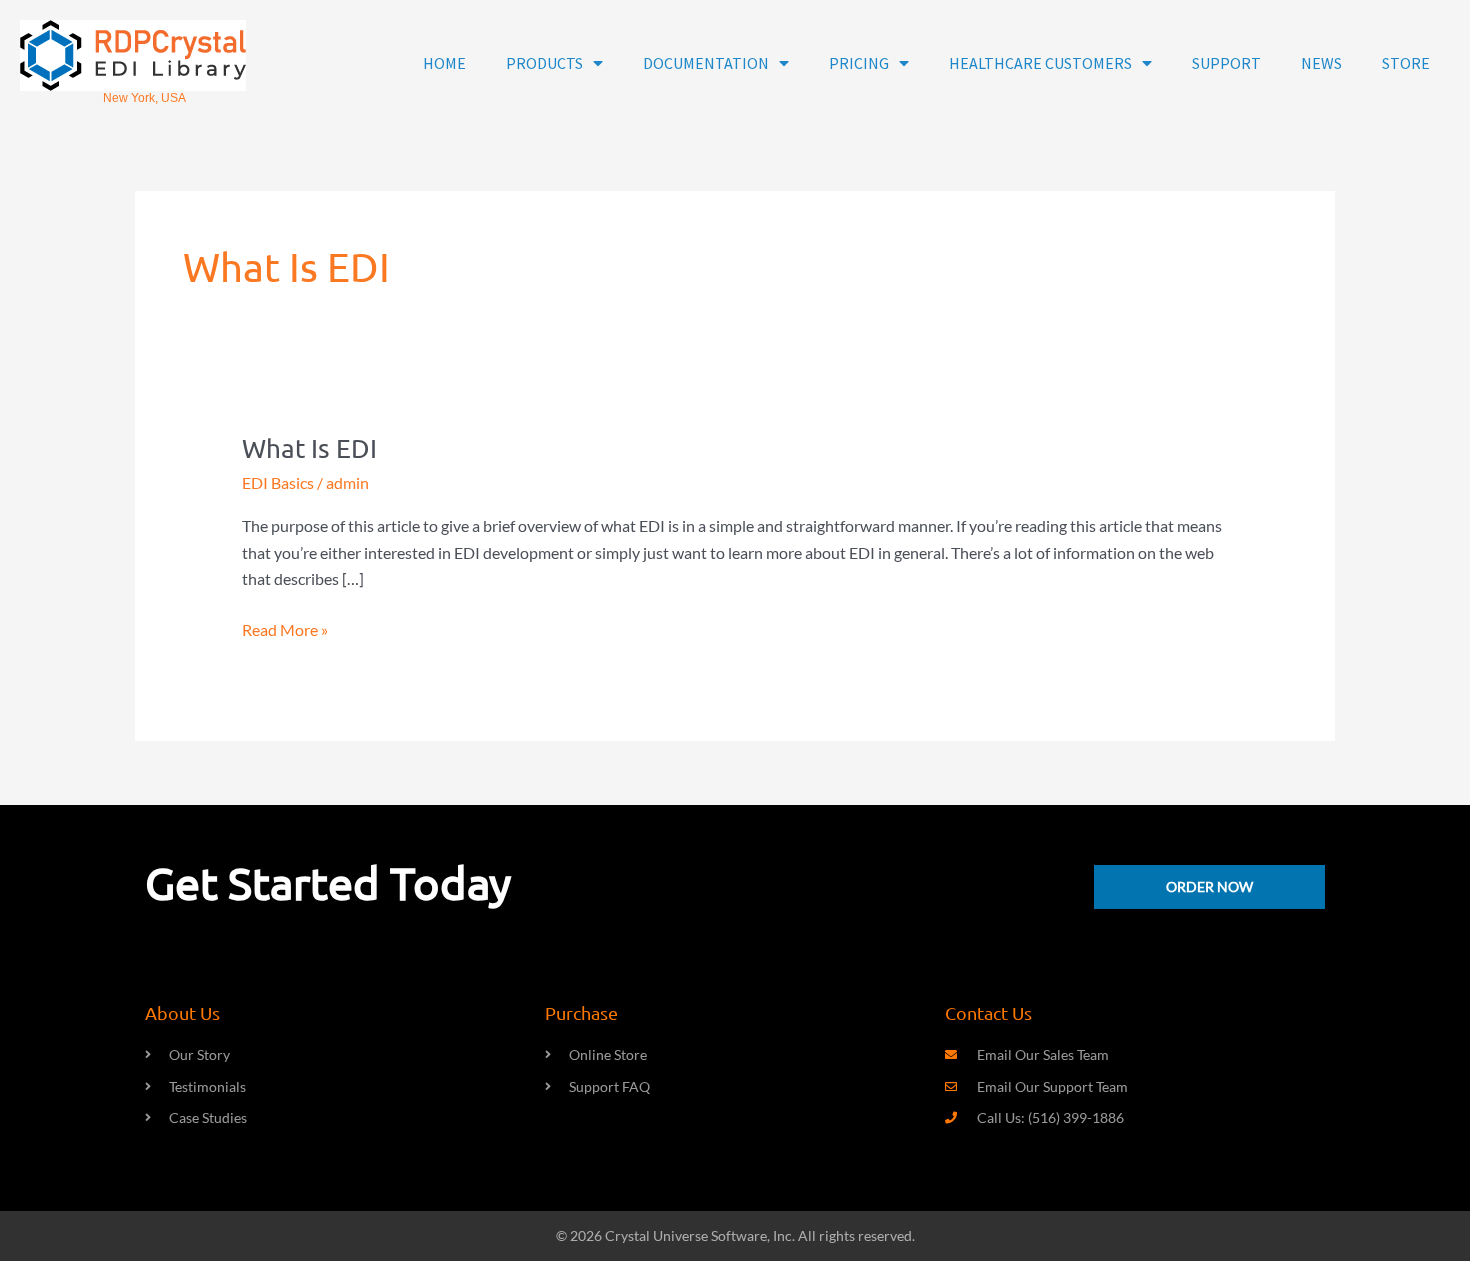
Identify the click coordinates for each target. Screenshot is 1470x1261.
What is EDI (309, 448)
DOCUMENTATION (706, 63)
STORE (1406, 63)
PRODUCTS (544, 63)
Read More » (285, 628)
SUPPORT (1226, 63)
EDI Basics (278, 482)
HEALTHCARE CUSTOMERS (1040, 63)
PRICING (859, 63)
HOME (444, 63)
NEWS (1321, 63)
